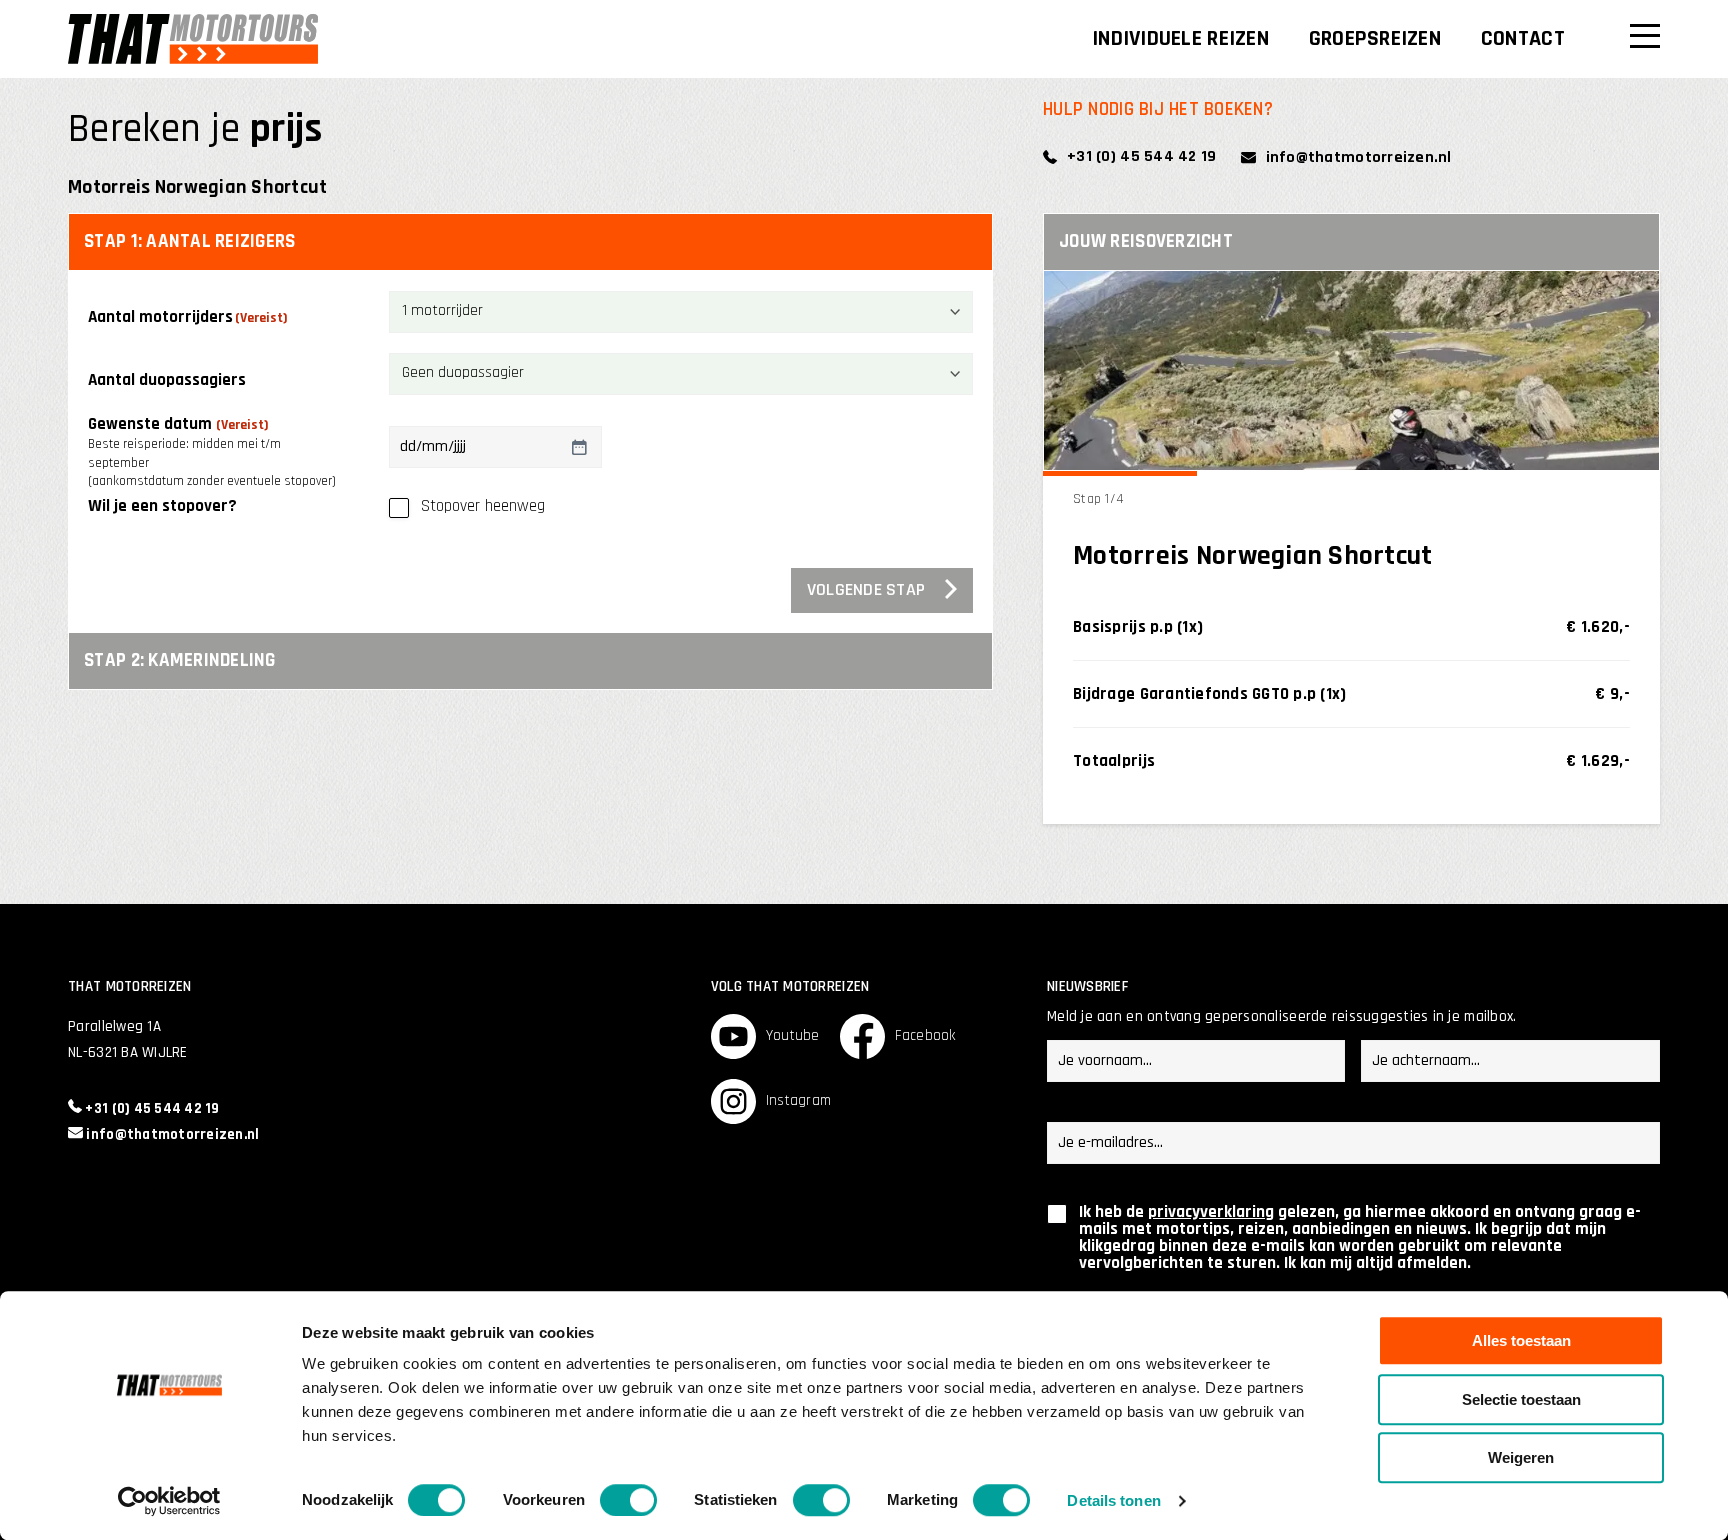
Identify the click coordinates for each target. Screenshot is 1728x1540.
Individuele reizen (1180, 39)
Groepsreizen (1375, 39)
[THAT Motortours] (193, 39)
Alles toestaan (1521, 1340)
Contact (1523, 39)
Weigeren (1521, 1457)
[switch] (628, 1500)
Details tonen (1113, 1500)
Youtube (793, 1035)
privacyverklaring (1211, 1212)
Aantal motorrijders (188, 318)
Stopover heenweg (483, 506)
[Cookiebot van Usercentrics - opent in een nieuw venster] (169, 1501)
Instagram (798, 1100)
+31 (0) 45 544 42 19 (1141, 156)
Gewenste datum (212, 451)
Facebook (925, 1035)
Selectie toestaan (1521, 1399)
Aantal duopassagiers (167, 380)
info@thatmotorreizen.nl (1359, 157)
